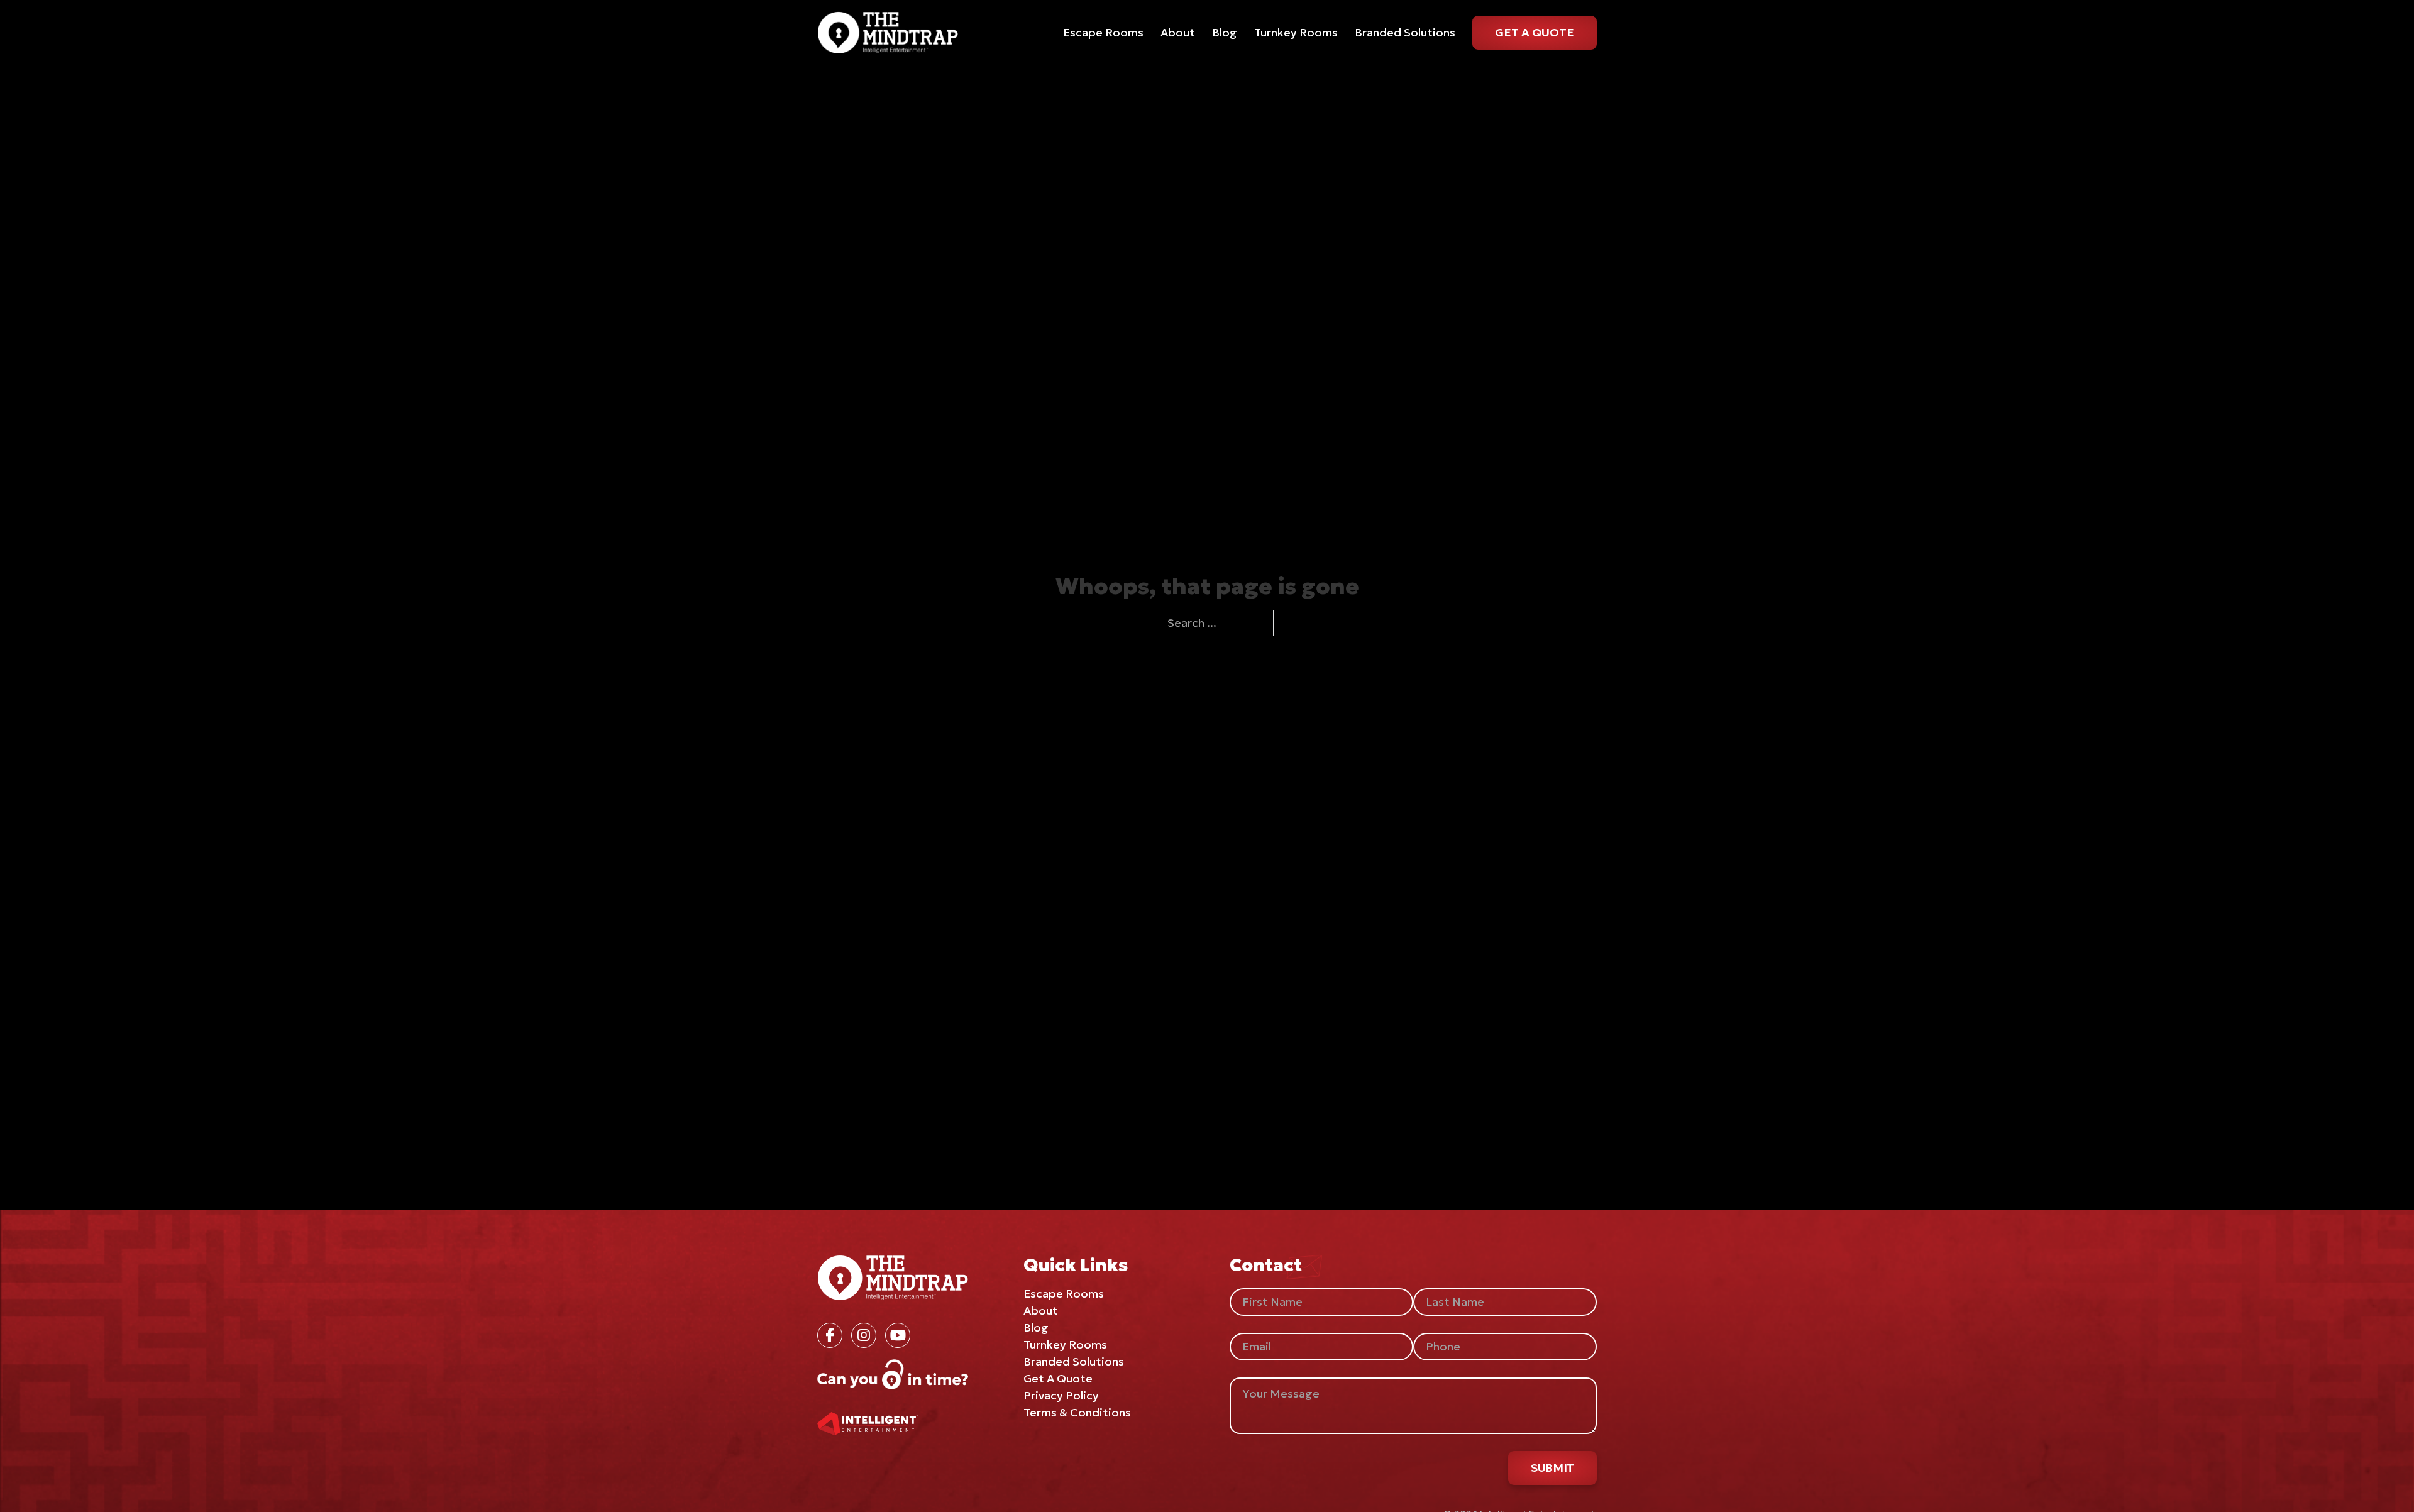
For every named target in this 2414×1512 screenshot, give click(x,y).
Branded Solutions (1405, 32)
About (1178, 32)
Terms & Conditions (1077, 1412)
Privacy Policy (1061, 1395)
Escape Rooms (1103, 32)
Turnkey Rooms (1296, 32)
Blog (1225, 32)
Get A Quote (1535, 32)
